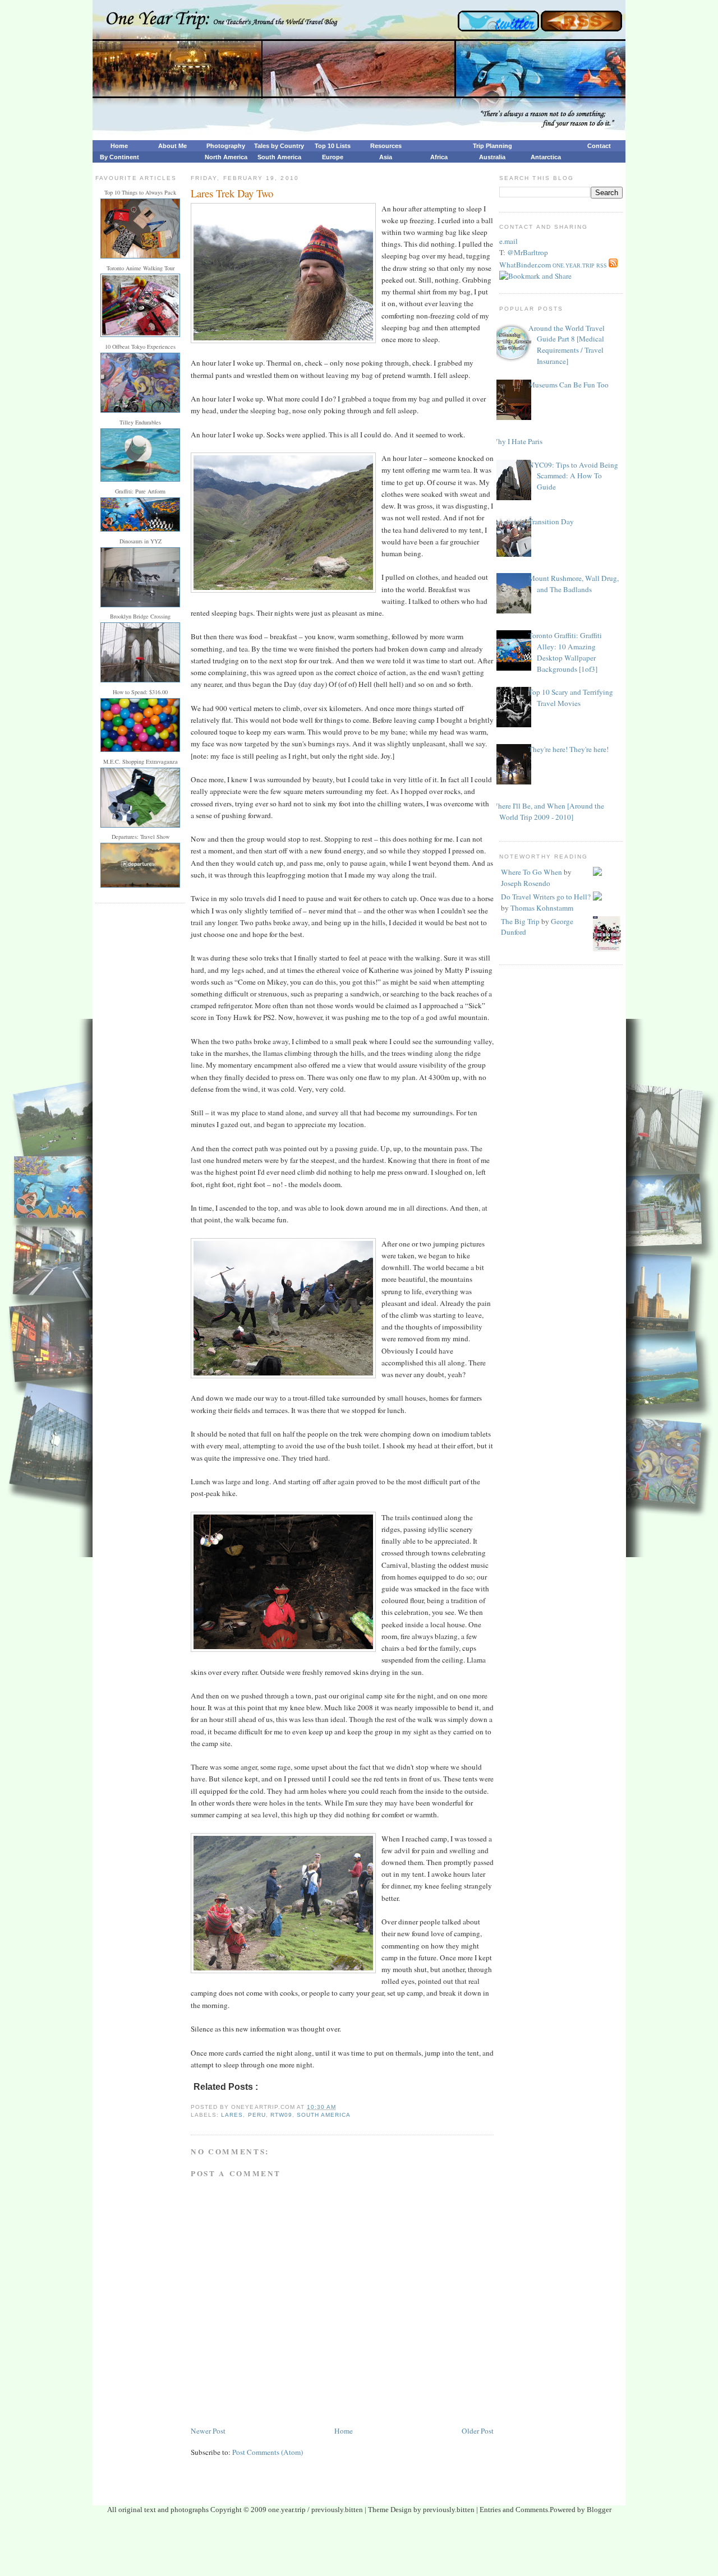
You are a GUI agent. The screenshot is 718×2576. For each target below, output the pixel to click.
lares (232, 2115)
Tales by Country (279, 146)
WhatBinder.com (525, 265)
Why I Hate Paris (517, 441)
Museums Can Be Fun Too (569, 385)
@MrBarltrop (528, 252)
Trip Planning (493, 146)
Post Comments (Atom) (268, 2452)
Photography (226, 146)
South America (279, 157)
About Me (172, 146)
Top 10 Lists (333, 146)
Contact (599, 146)
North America (226, 157)
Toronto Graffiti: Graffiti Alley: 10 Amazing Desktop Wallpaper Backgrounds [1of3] (565, 652)
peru (257, 2115)
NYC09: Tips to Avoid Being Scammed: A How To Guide (573, 476)
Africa (439, 157)
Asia (386, 157)
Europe (333, 157)
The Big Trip (520, 921)
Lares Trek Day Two (232, 193)
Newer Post (208, 2431)
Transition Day (551, 521)
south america (324, 2115)
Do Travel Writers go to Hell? (546, 897)
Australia (492, 157)
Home (119, 146)
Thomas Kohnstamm (542, 908)
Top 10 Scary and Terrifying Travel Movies (571, 698)
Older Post (478, 2431)
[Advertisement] (359, 2549)
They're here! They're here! (569, 749)
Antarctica (546, 157)
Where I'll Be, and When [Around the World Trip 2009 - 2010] (547, 811)
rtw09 (281, 2115)
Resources (386, 146)
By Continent (119, 157)
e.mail (508, 241)
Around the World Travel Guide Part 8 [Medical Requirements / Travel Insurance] (567, 345)
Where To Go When (531, 872)
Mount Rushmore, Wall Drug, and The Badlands (574, 584)
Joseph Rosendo (526, 883)
